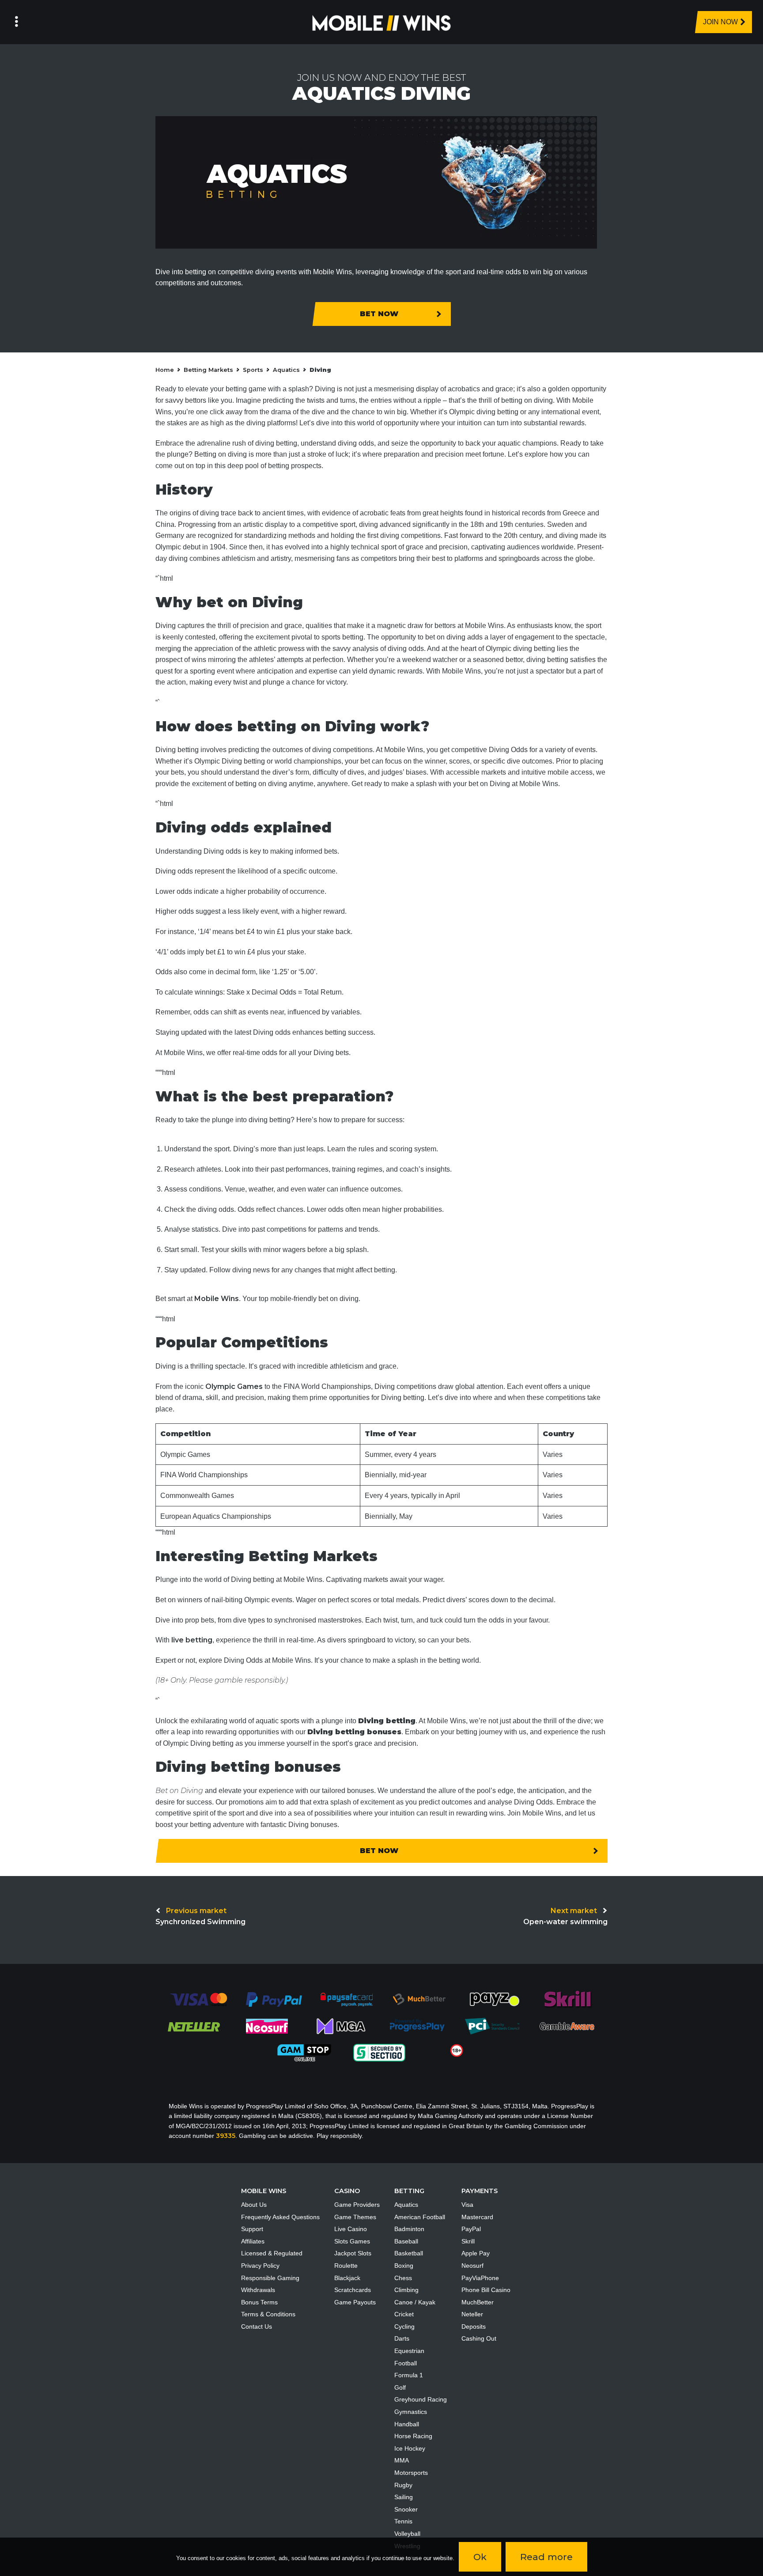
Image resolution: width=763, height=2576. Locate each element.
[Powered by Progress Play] (417, 2026)
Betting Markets (208, 370)
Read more (546, 2557)
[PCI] (492, 2026)
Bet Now (379, 314)
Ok (480, 2557)
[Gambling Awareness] (567, 2026)
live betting (192, 1640)
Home (165, 370)
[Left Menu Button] (17, 22)
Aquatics (286, 370)
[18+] (457, 2050)
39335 (226, 2136)
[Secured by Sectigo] (379, 2052)
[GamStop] (304, 2052)
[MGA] (342, 2026)
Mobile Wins (217, 1299)
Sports (253, 370)
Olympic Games (234, 1386)
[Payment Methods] (198, 1999)
